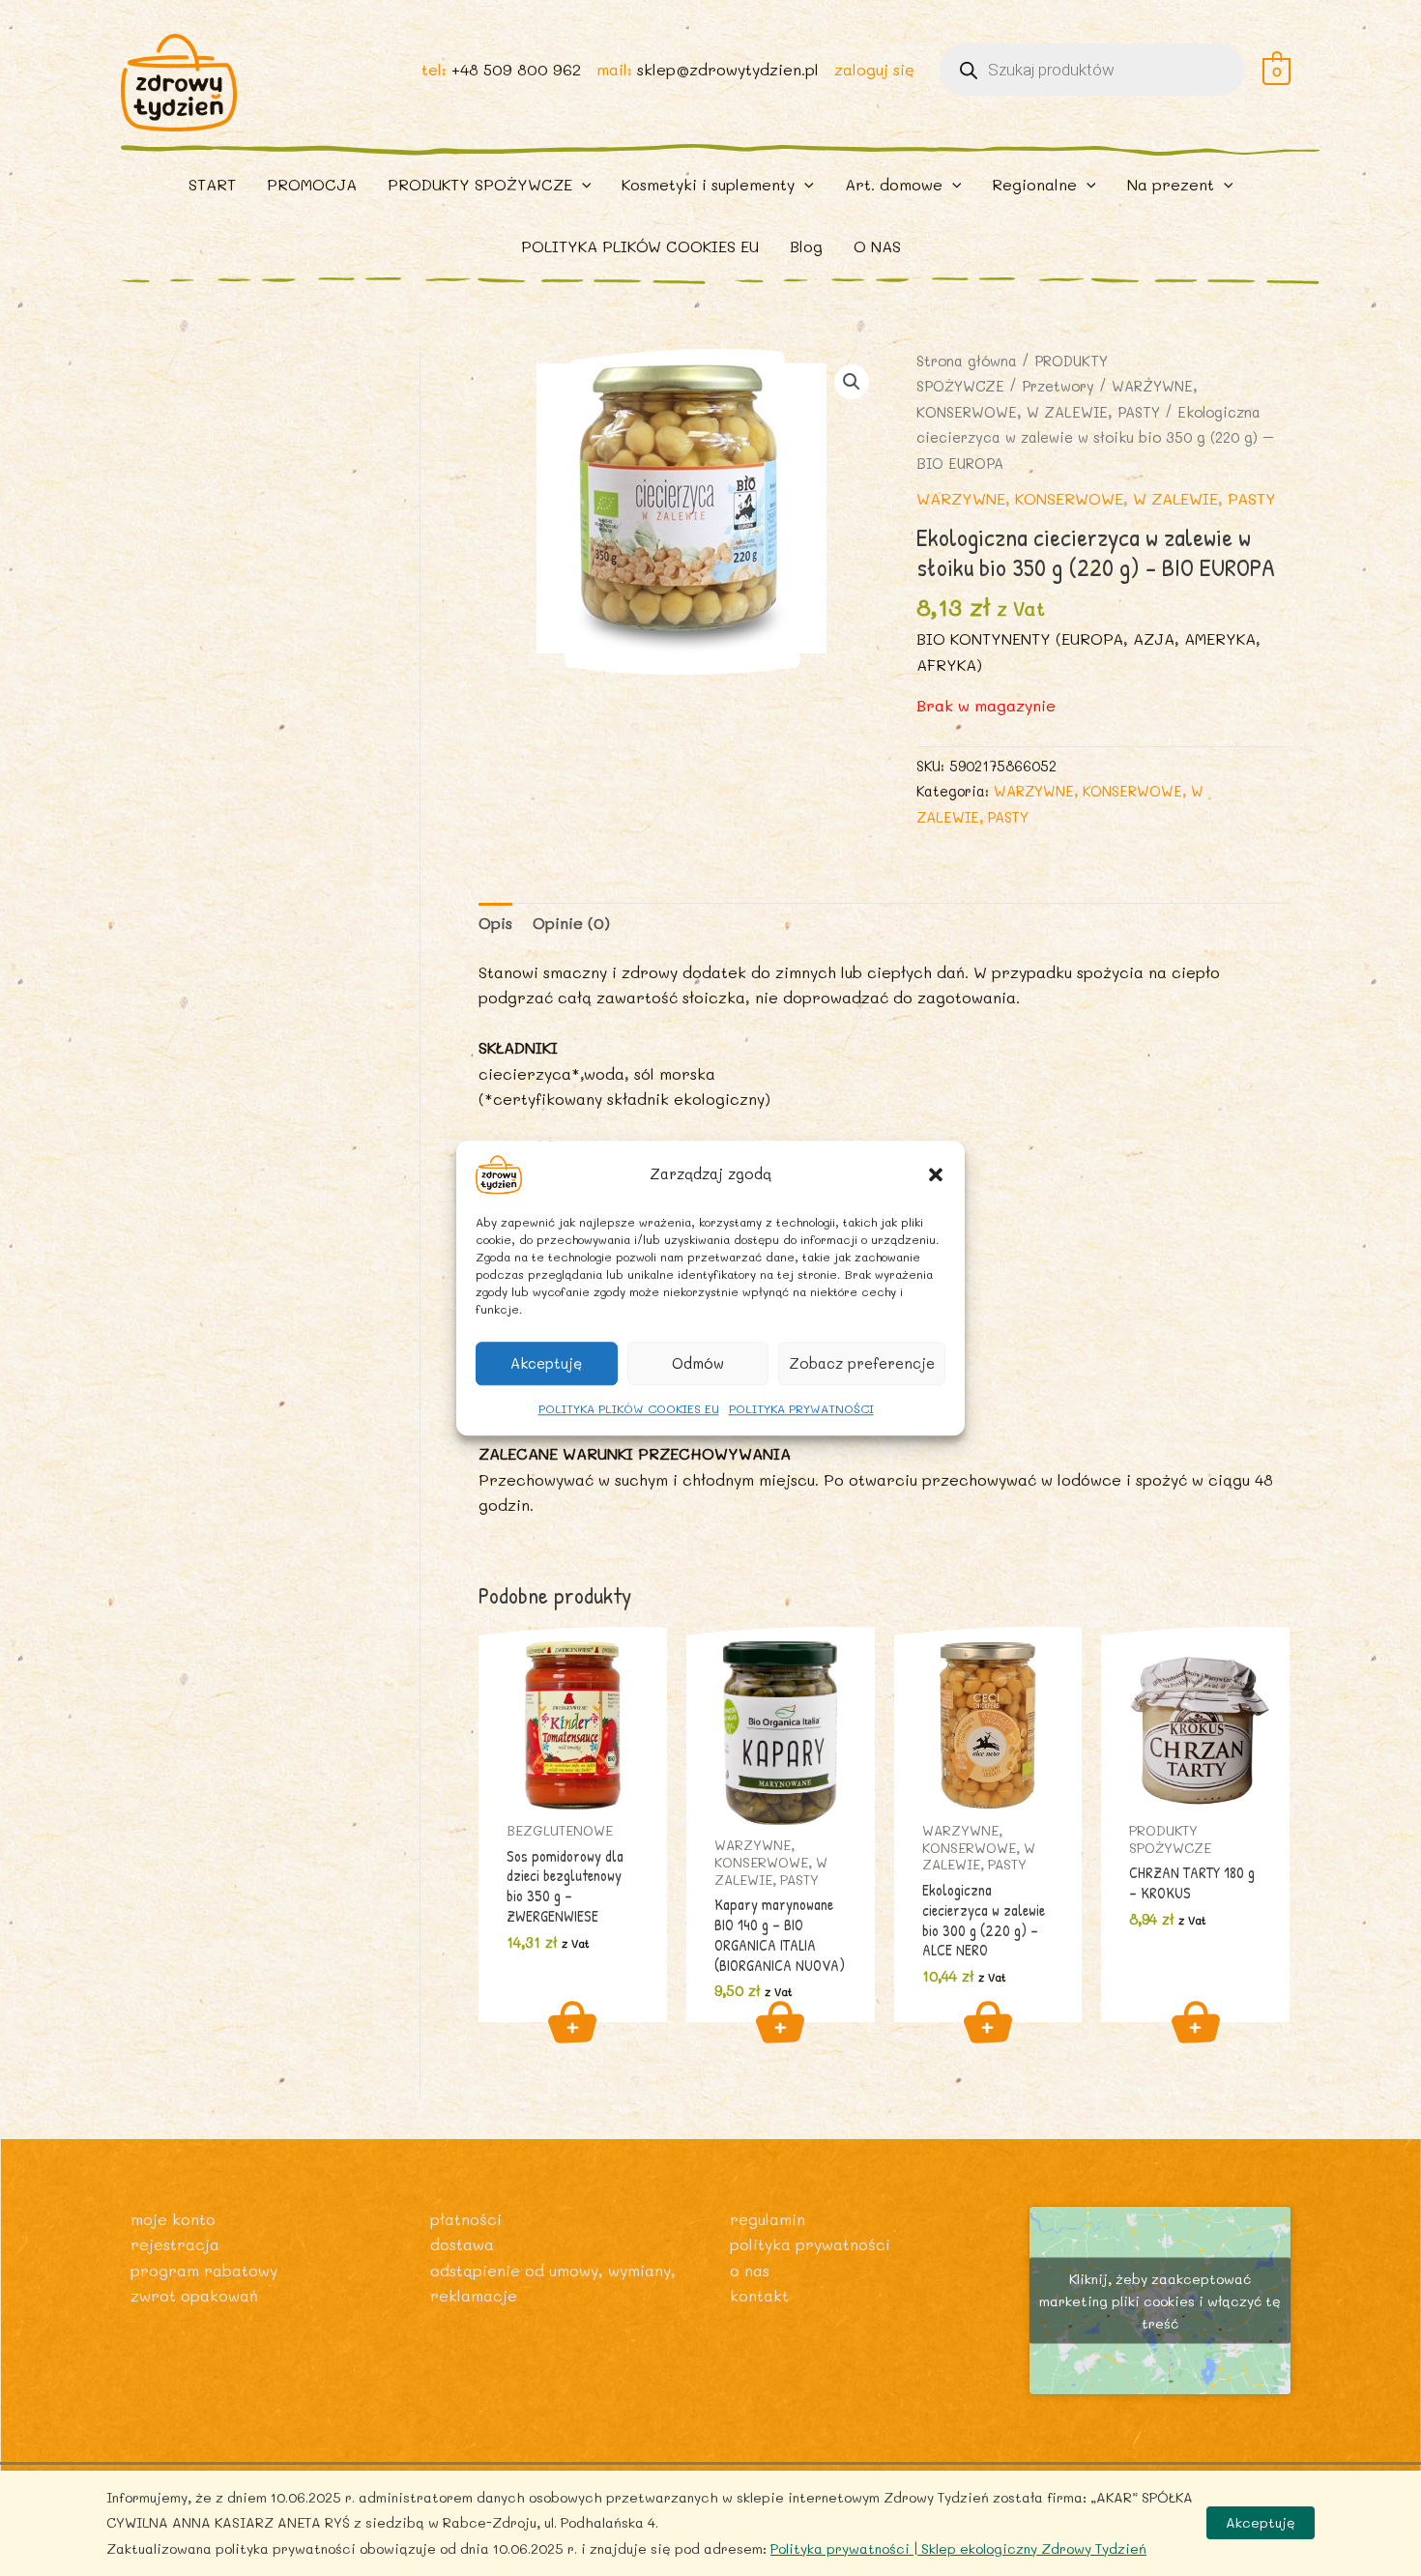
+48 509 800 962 (516, 69)
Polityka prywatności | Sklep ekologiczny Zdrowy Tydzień (958, 2548)
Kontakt (759, 2295)
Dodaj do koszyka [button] (572, 2022)
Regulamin (768, 2219)
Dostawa (462, 2244)
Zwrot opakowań (194, 2295)
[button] (936, 1174)
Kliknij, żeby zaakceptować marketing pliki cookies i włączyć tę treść (1160, 2300)
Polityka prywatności (810, 2244)
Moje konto (173, 2219)
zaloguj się (874, 69)
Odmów (698, 1363)
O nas (750, 2270)
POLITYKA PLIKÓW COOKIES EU (629, 1408)
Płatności (466, 2219)
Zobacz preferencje (862, 1363)
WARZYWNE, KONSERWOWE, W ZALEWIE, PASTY (1096, 498)
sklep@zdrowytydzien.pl (728, 69)
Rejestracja (175, 2244)
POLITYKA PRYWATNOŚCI (801, 1408)
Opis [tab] (495, 923)
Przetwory (1058, 386)
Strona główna (967, 361)
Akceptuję (546, 1363)
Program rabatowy (204, 2270)
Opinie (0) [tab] (571, 923)
